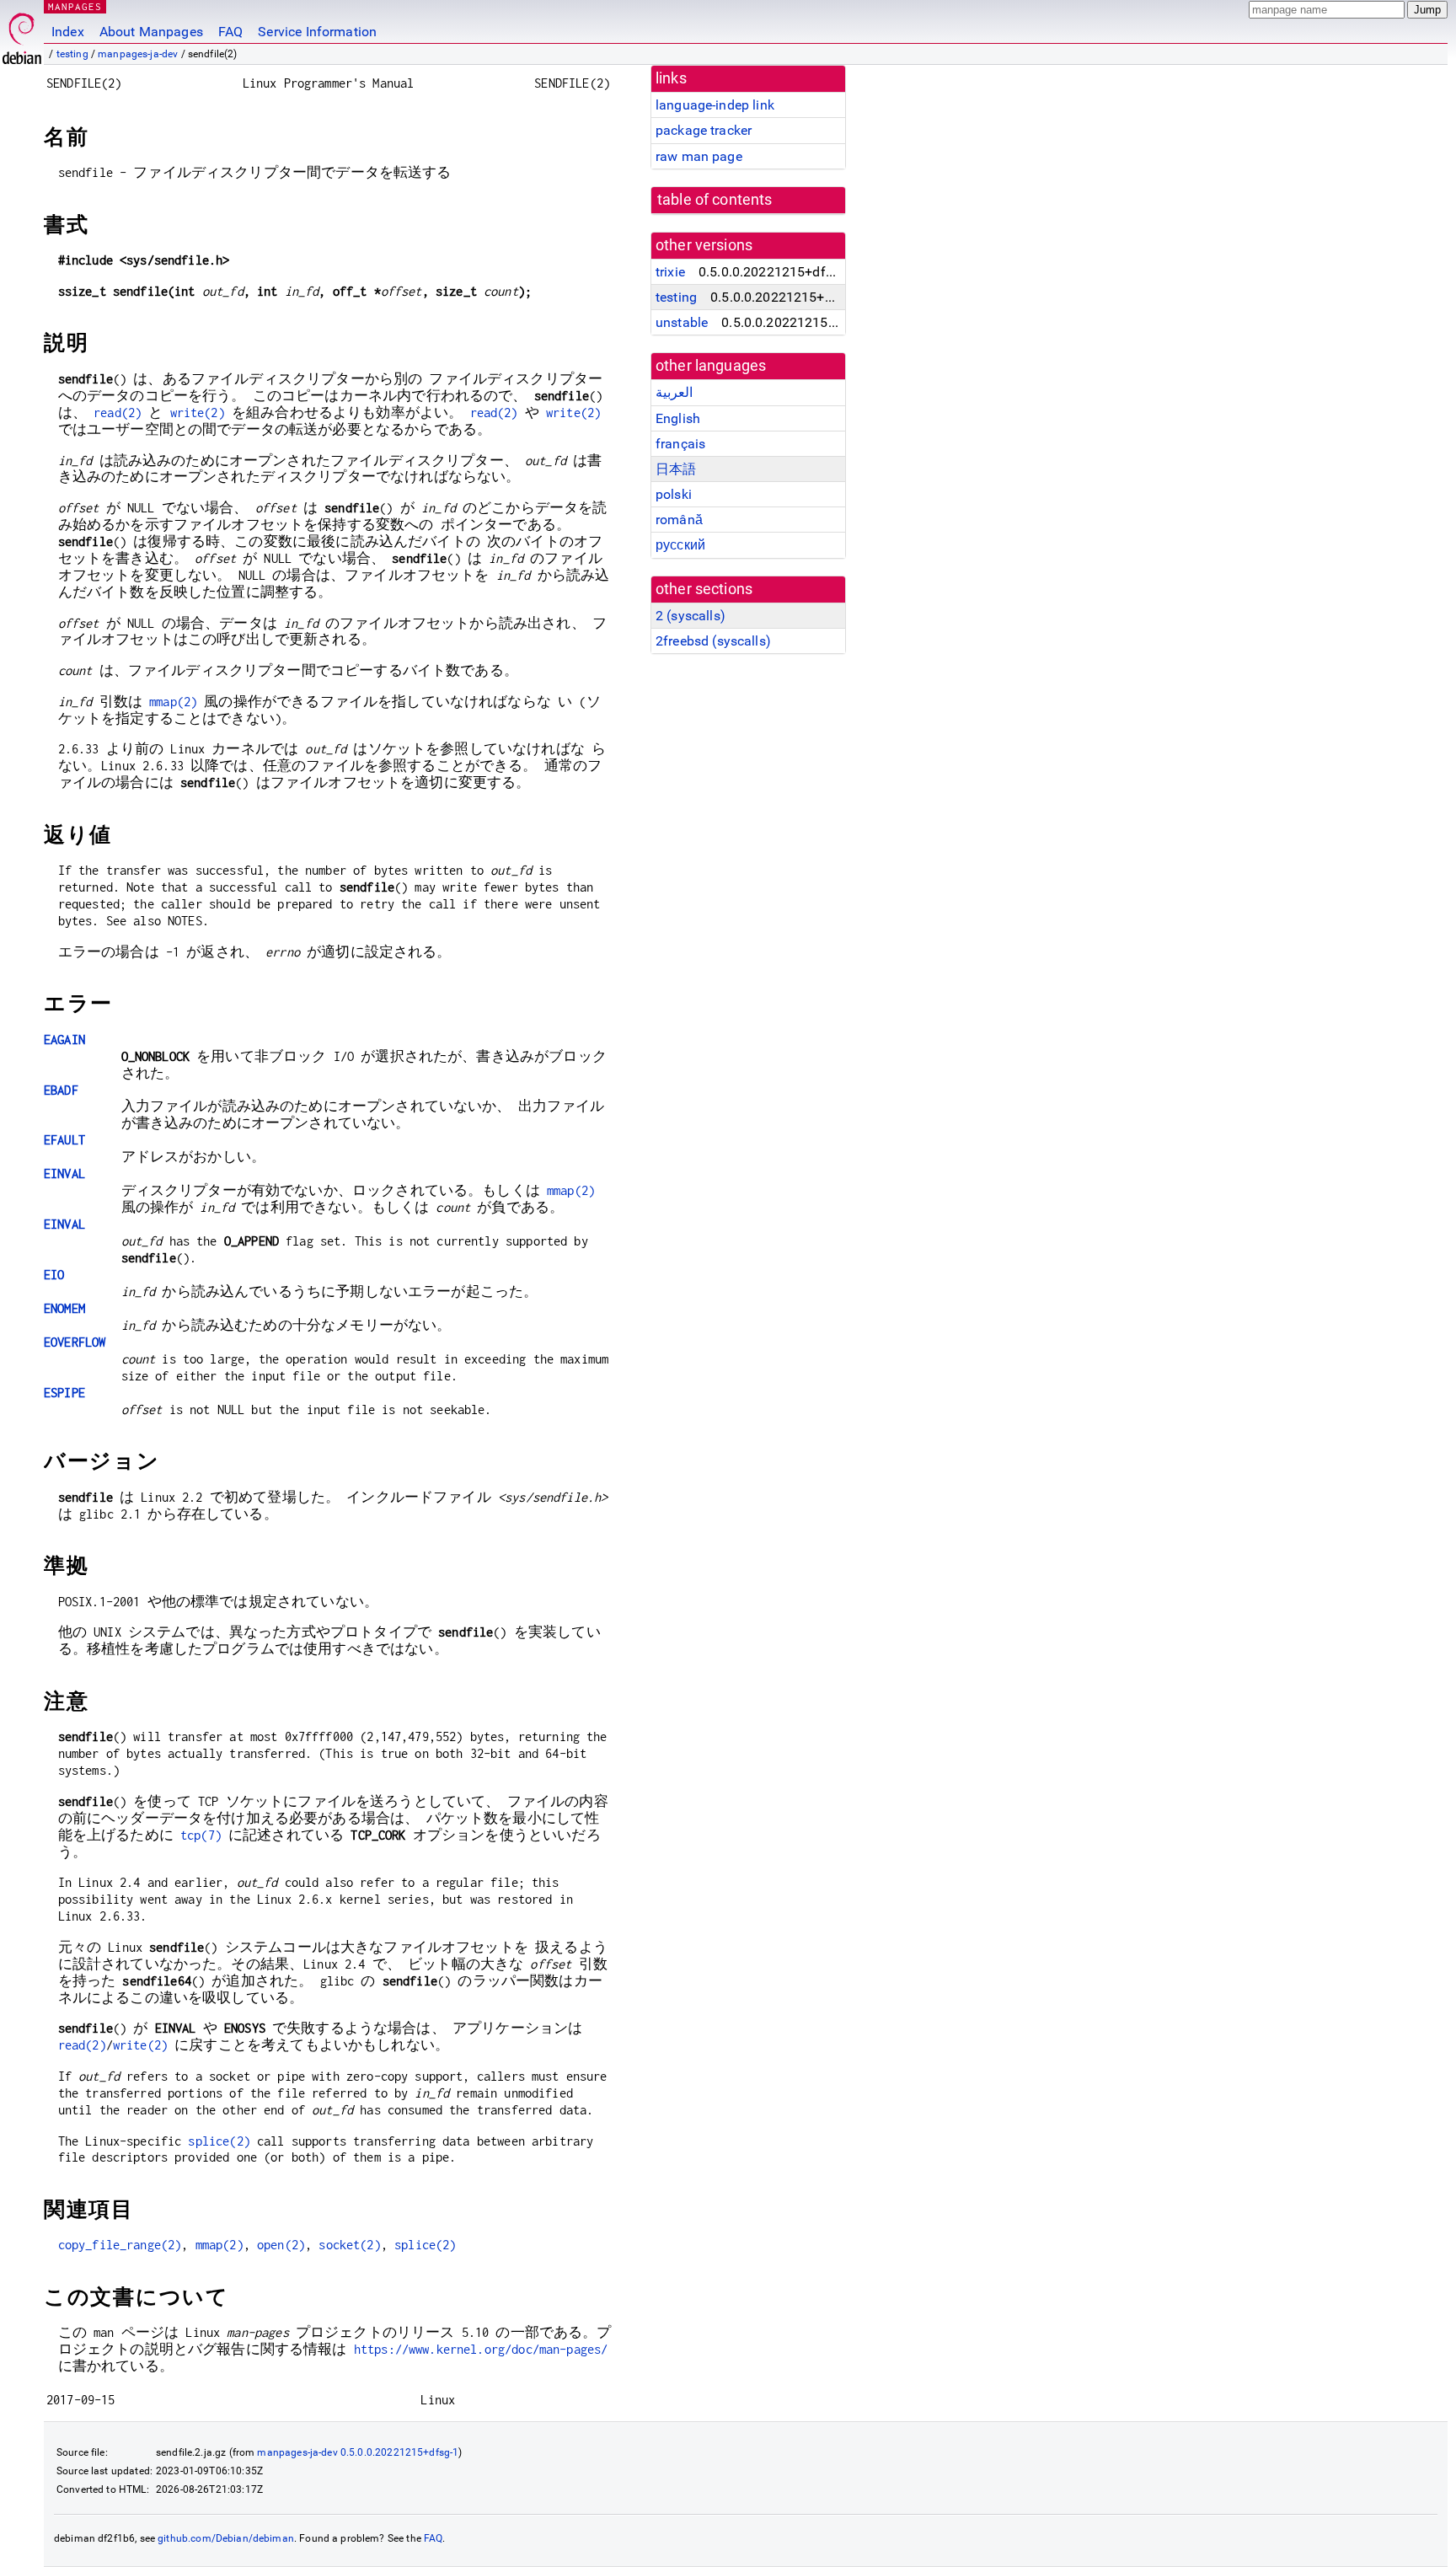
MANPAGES (75, 6)
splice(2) (219, 2141)
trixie (670, 272)
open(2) (281, 2245)
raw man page (699, 156)
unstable (682, 322)
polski (674, 494)
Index (68, 32)
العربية (674, 392)
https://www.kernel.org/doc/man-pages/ (481, 2349)
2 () (691, 616)
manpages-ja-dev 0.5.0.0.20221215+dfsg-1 (358, 2452)
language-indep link (715, 105)
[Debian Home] (22, 34)
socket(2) (349, 2245)
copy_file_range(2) (120, 2245)
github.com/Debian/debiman (226, 2538)
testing (72, 54)
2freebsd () (713, 641)
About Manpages (151, 32)
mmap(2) (173, 702)
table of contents (715, 200)
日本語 (676, 469)
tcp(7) (201, 1835)
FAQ (230, 32)
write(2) (198, 413)
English (678, 418)
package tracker (704, 130)
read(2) (118, 413)
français (680, 444)
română (679, 520)
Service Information (317, 32)
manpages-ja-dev (138, 54)
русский (680, 545)
